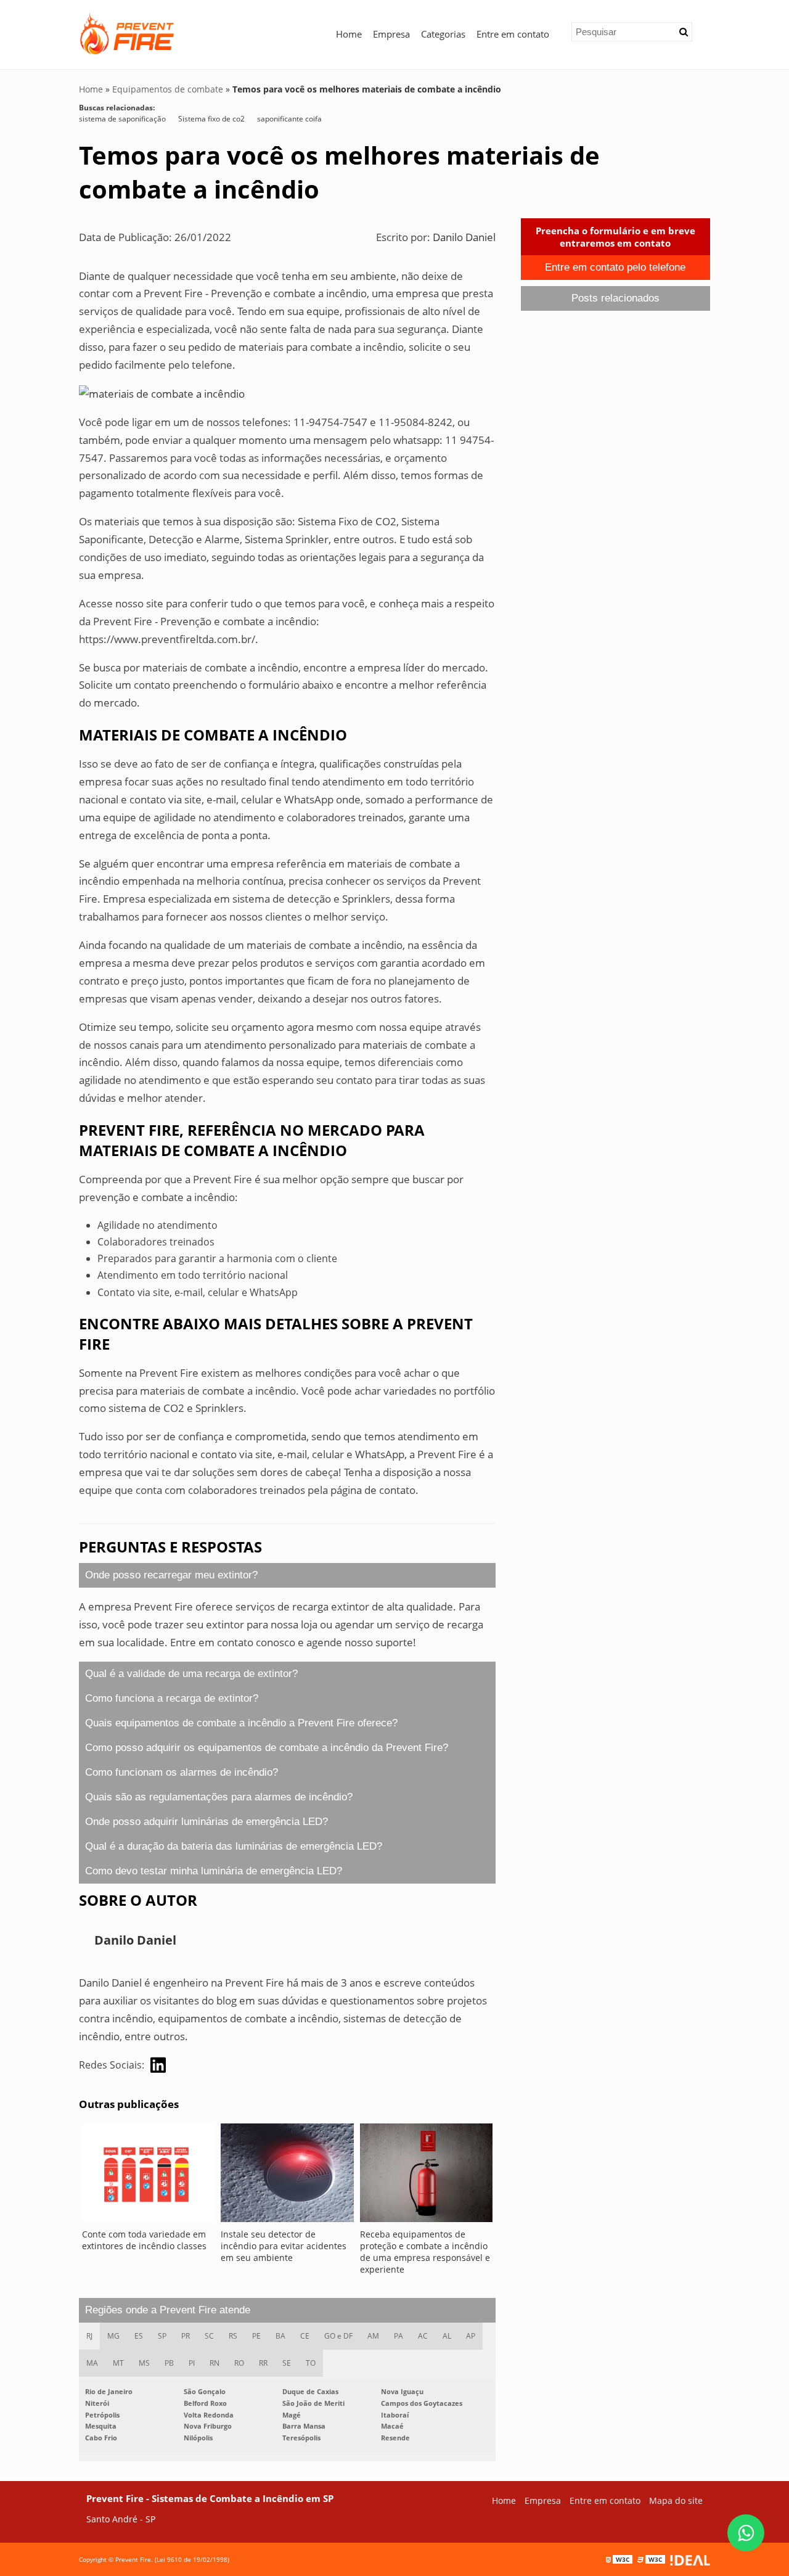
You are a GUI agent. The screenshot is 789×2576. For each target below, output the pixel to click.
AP (471, 2336)
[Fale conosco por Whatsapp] (746, 2533)
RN (215, 2363)
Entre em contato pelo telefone (615, 267)
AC (423, 2336)
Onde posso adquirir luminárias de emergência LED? (206, 1822)
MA (92, 2363)
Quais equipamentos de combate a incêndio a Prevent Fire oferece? (241, 1723)
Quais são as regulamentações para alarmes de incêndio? (219, 1797)
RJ (89, 2336)
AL (447, 2336)
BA (280, 2336)
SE (287, 2363)
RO (239, 2363)
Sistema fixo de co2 (211, 119)
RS (233, 2336)
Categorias (443, 34)
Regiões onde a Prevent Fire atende (168, 2310)
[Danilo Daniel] (158, 2065)
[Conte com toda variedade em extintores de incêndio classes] (148, 2176)
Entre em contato (513, 34)
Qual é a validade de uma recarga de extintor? (191, 1674)
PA (399, 2336)
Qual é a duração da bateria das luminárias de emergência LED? (234, 1846)
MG (113, 2336)
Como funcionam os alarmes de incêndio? (182, 1772)
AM (373, 2336)
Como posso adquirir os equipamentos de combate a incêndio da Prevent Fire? (267, 1748)
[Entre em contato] (162, 393)
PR (186, 2336)
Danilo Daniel (464, 237)
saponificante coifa (289, 119)
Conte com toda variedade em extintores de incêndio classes (144, 2240)
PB (169, 2363)
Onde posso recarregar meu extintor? (171, 1575)
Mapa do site (676, 2500)
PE (256, 2336)
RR (263, 2363)
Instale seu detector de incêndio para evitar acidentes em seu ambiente (284, 2246)
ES (139, 2336)
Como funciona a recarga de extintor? (172, 1698)
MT (118, 2363)
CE (305, 2336)
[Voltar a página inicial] (128, 31)
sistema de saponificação (122, 119)
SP (162, 2336)
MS (144, 2363)
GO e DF (338, 2336)
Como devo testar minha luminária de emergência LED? (214, 1871)
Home (349, 34)
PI (192, 2363)
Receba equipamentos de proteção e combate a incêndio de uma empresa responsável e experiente (425, 2252)
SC (209, 2336)
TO (311, 2363)
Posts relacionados (615, 298)
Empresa (391, 34)
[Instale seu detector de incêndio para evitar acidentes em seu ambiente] (287, 2176)
